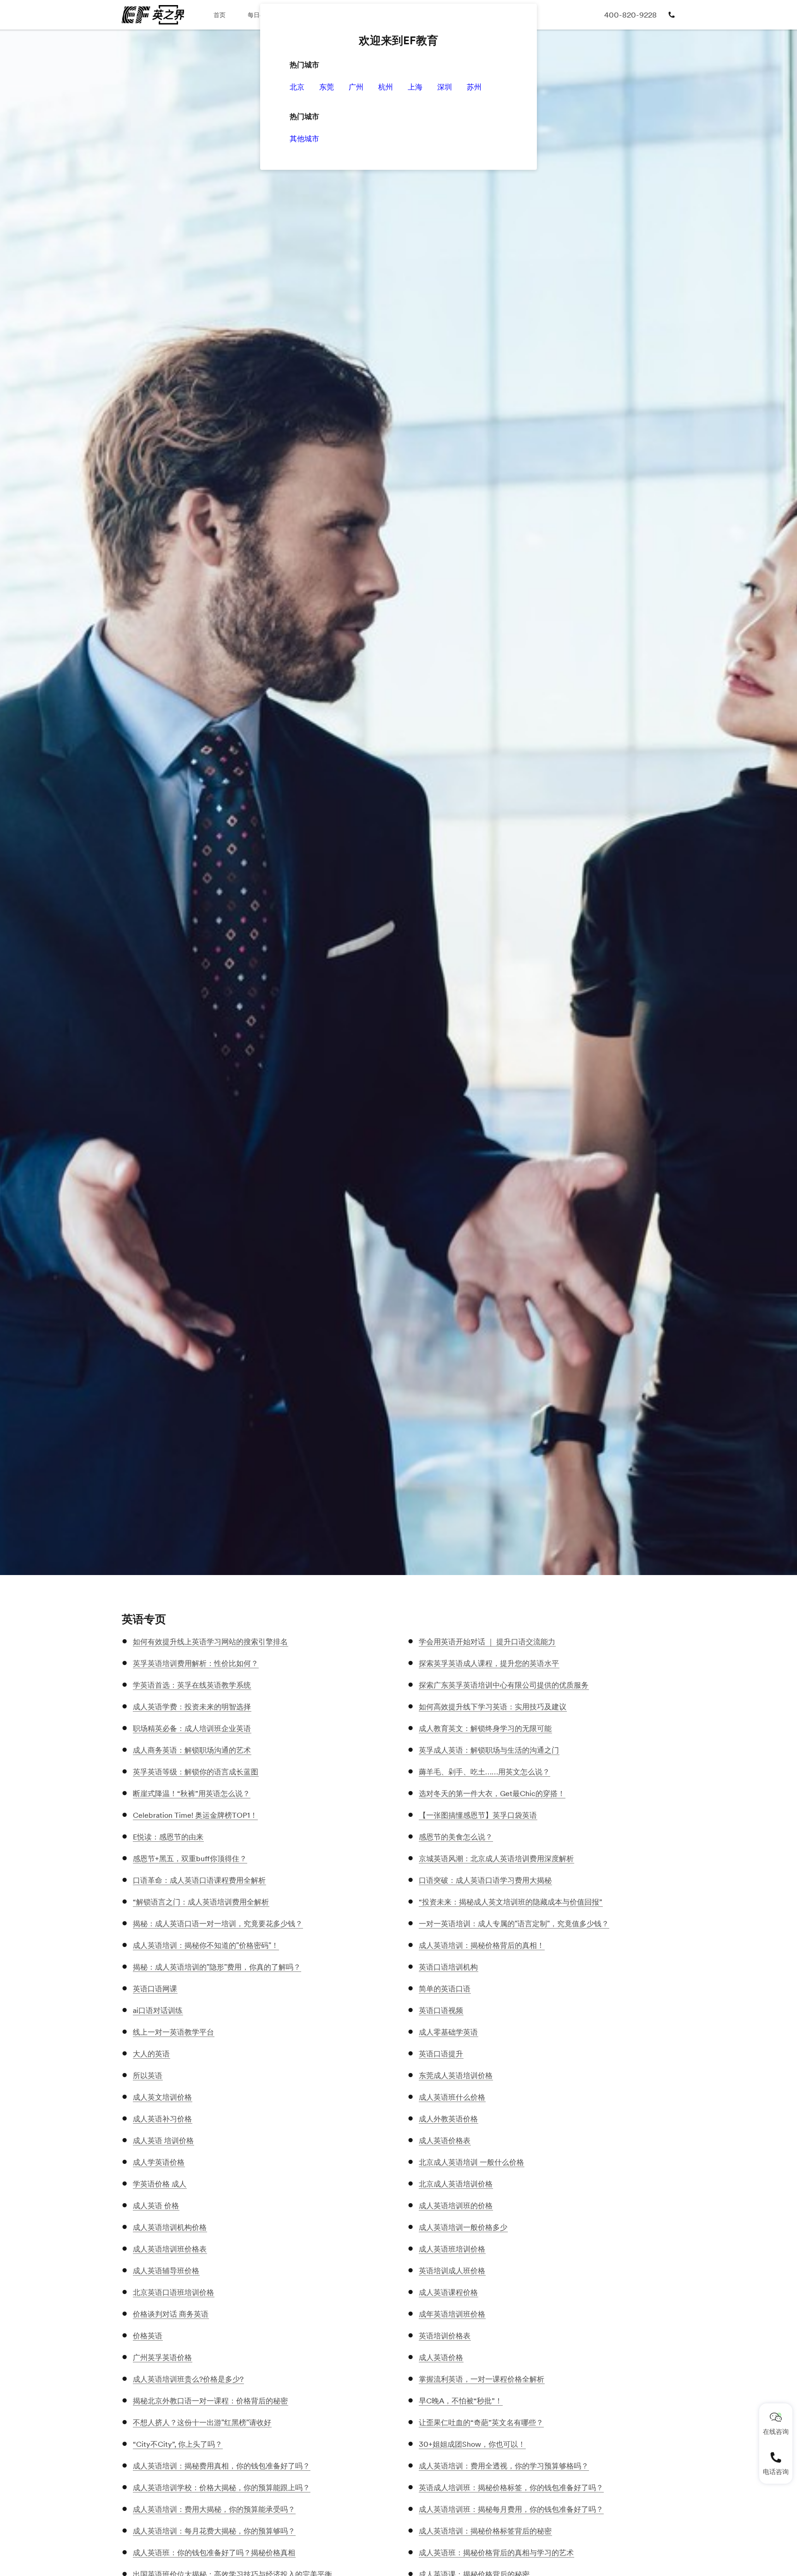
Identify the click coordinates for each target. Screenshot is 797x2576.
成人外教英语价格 (448, 2119)
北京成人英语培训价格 (456, 2184)
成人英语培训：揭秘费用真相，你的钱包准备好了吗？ (221, 2466)
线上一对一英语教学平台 (173, 2032)
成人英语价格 (441, 2357)
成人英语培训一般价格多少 (463, 2227)
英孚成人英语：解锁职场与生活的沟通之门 (489, 1750)
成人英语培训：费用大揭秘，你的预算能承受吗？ (214, 2509)
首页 (220, 15)
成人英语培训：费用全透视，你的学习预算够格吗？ (504, 2466)
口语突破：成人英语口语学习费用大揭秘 (485, 1880)
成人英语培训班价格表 (170, 2249)
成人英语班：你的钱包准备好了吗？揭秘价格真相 (214, 2552)
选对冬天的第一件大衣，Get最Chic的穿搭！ (492, 1793)
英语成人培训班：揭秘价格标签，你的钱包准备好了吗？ (511, 2487)
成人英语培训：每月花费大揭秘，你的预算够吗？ (214, 2531)
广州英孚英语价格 (162, 2357)
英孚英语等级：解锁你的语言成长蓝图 (196, 1772)
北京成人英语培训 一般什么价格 (471, 2162)
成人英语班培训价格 (452, 2249)
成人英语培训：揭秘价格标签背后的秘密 (485, 2531)
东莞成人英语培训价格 (456, 2075)
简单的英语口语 (445, 1989)
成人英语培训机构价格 (170, 2227)
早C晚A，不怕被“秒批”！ (461, 2401)
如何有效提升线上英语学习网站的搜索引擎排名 (210, 1641)
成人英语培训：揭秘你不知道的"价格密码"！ (206, 1945)
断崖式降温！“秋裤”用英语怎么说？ (191, 1793)
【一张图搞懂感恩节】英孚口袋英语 (478, 1815)
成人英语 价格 (156, 2205)
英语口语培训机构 (448, 1967)
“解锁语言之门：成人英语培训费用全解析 (201, 1902)
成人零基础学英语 (448, 2032)
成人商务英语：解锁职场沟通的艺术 (192, 1750)
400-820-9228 (630, 15)
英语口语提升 (441, 2054)
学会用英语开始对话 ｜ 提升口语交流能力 (487, 1641)
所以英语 (148, 2075)
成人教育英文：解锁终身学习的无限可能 (485, 1728)
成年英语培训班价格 (452, 2314)
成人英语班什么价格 (452, 2097)
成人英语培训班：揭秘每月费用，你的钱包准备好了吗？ (511, 2509)
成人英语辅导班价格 (166, 2270)
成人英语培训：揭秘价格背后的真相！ (482, 1945)
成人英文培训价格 (162, 2097)
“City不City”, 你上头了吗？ (178, 2444)
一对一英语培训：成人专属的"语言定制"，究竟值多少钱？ (514, 1923)
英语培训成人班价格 (452, 2270)
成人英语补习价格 (162, 2119)
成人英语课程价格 (448, 2292)
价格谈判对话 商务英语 (171, 2314)
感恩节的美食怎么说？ (456, 1837)
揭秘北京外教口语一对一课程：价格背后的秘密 (210, 2401)
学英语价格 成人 (160, 2184)
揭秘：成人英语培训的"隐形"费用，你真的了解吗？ (217, 1967)
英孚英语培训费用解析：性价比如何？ (196, 1663)
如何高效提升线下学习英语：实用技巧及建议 (493, 1707)
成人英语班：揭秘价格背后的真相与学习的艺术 (496, 2552)
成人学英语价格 (159, 2162)
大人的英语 (151, 2054)
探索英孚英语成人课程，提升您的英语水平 (489, 1663)
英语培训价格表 (445, 2336)
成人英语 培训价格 (163, 2140)
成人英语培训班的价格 (456, 2205)
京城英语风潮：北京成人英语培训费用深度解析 (496, 1858)
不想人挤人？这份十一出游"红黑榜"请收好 (202, 2422)
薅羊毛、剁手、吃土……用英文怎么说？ (484, 1772)
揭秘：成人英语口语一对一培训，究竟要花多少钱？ (218, 1923)
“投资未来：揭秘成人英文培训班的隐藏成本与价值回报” (511, 1902)
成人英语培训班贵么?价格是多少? (188, 2379)
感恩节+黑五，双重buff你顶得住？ (190, 1858)
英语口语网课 (155, 1989)
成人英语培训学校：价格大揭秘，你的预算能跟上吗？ (221, 2487)
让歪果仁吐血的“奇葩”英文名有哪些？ (481, 2422)
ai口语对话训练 (158, 2010)
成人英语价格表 (445, 2140)
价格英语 (148, 2336)
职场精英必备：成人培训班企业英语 (192, 1728)
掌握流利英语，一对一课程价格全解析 (482, 2379)
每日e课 (258, 15)
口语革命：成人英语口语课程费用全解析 (199, 1880)
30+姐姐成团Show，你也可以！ (472, 2444)
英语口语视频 (441, 2010)
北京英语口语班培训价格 (173, 2292)
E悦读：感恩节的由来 (168, 1837)
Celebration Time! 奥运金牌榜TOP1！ (195, 1815)
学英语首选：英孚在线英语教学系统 (192, 1685)
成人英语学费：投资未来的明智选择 (192, 1707)
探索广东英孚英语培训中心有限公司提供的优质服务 (504, 1685)
